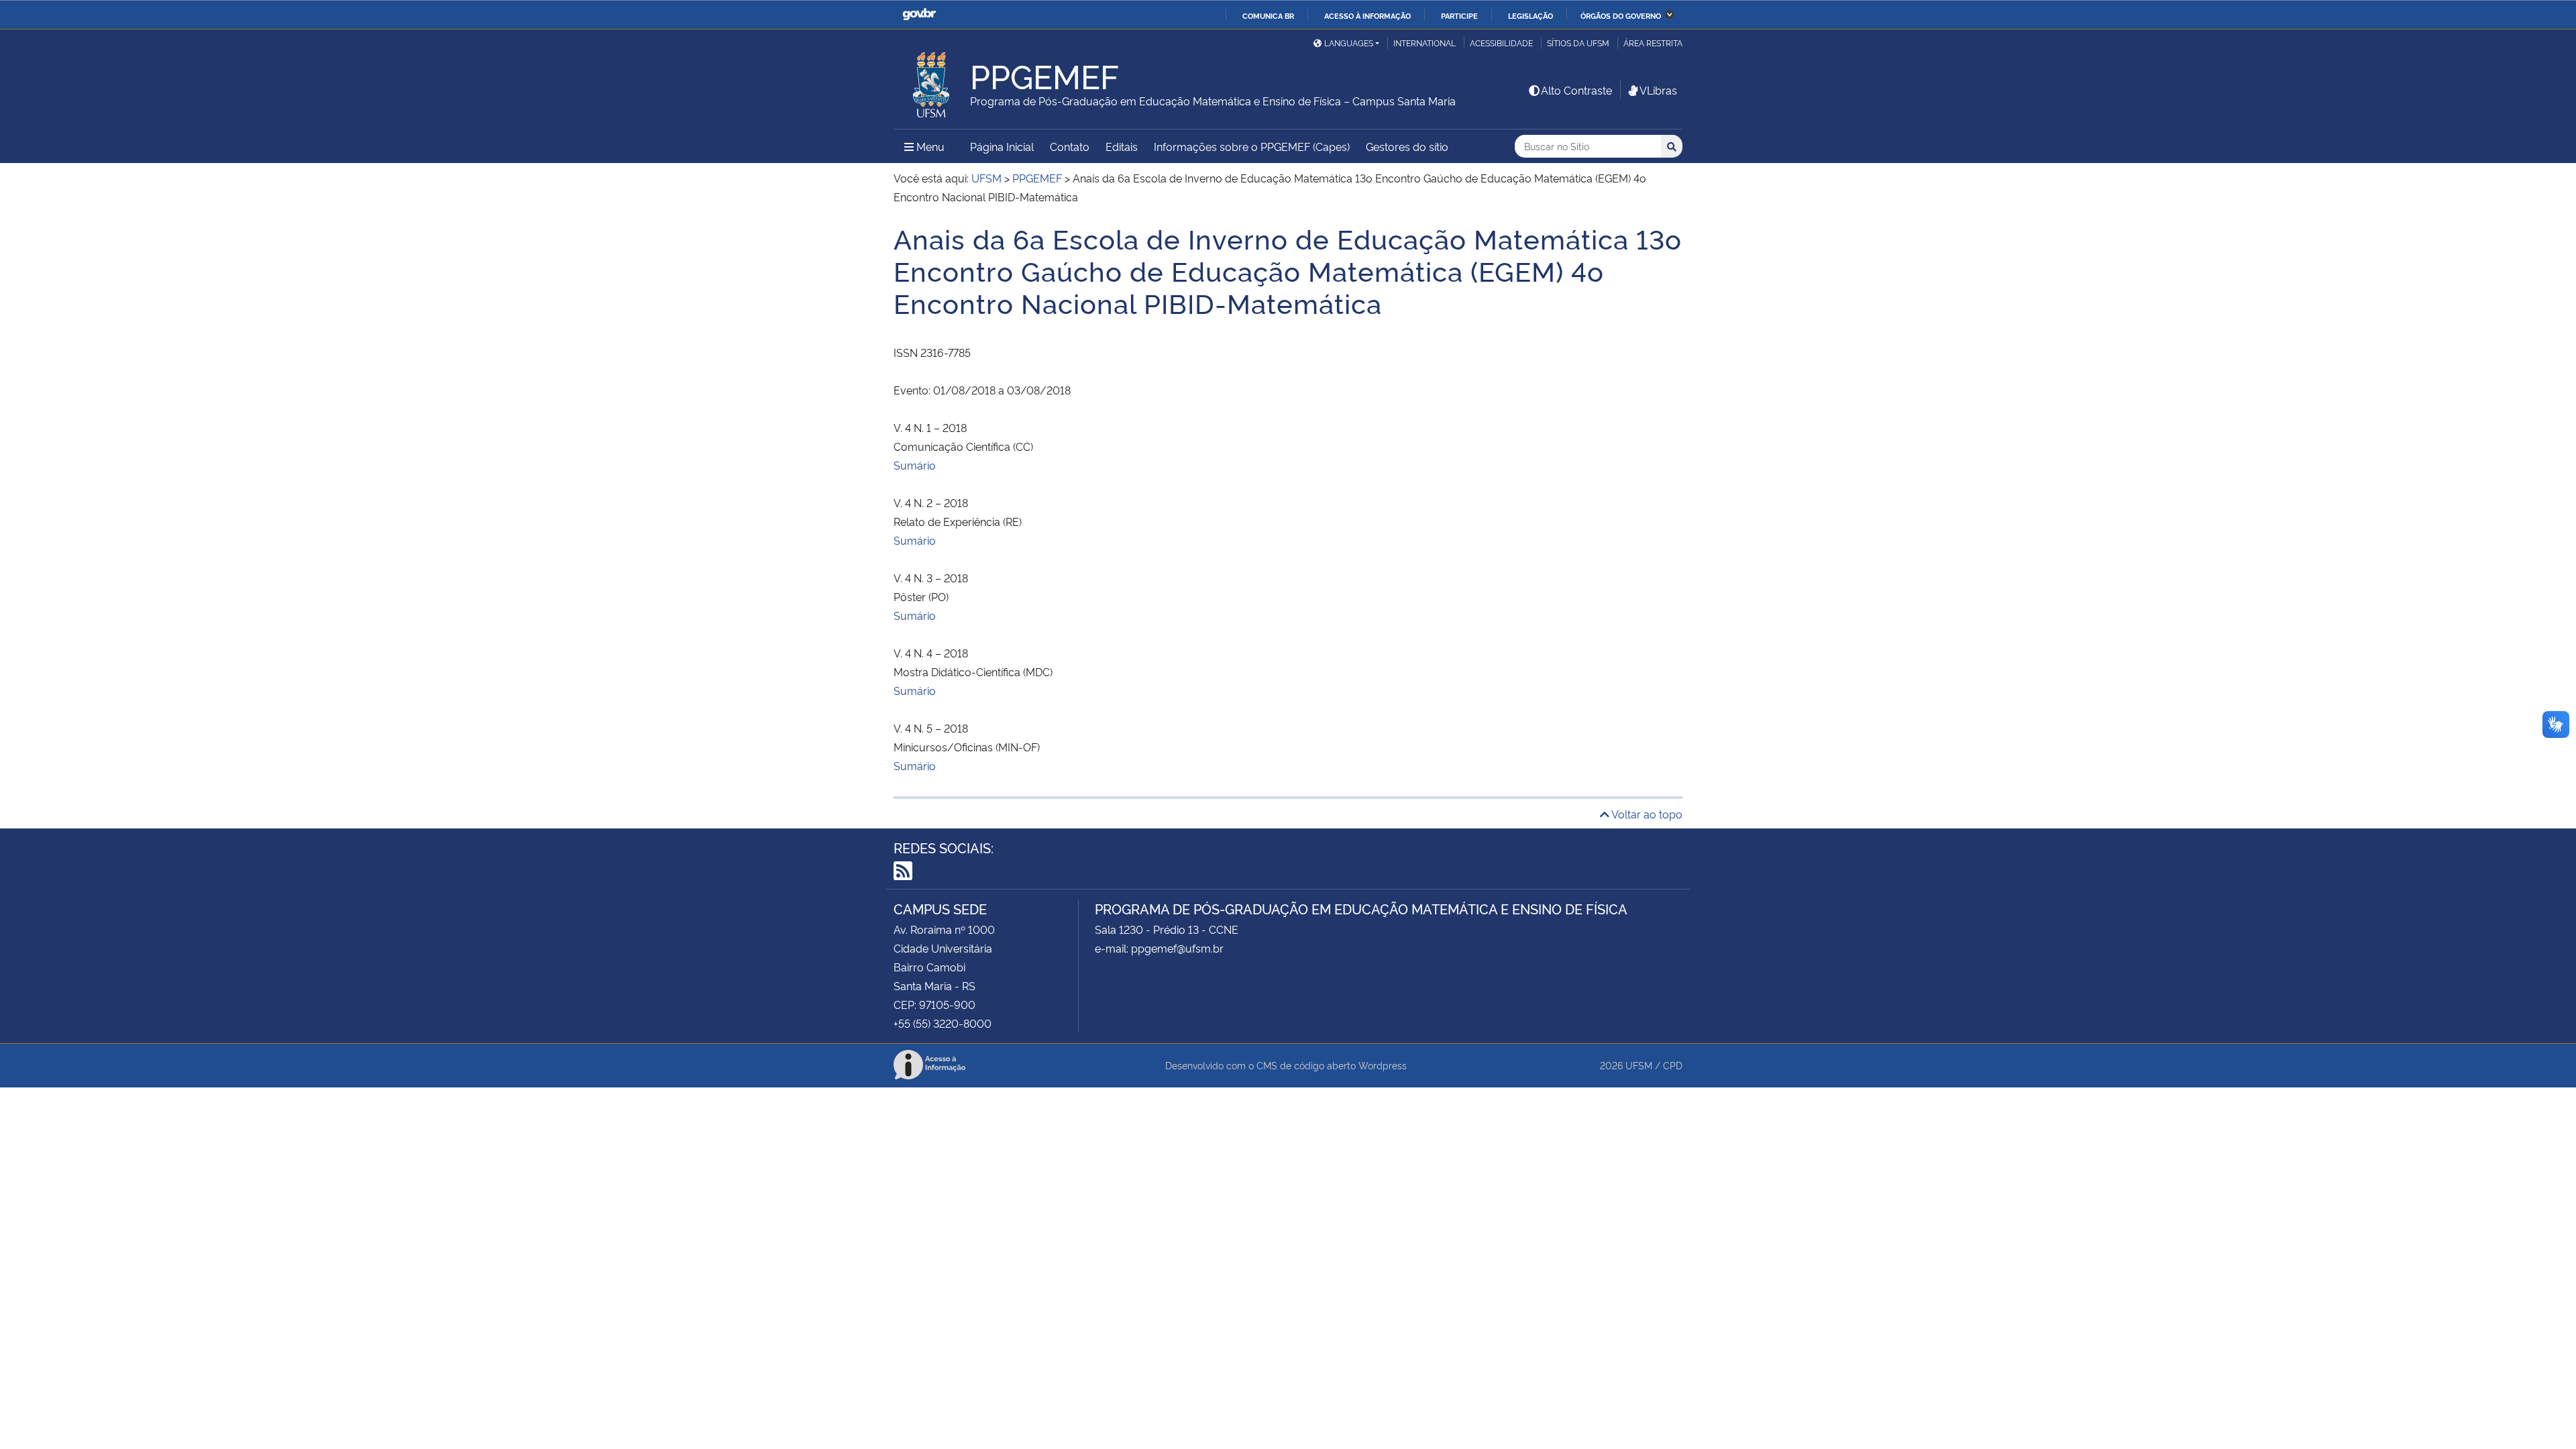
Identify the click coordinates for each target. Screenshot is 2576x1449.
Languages (1349, 43)
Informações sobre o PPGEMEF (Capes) (1252, 146)
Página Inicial (1002, 146)
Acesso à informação (1367, 15)
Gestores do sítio (1407, 146)
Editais (1122, 146)
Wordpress (1383, 1065)
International (1425, 43)
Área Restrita (1653, 43)
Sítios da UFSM (1578, 43)
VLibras (1658, 90)
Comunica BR (1268, 15)
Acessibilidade (1501, 43)
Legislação (1531, 15)
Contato (1070, 146)
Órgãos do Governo (1621, 15)
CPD (1673, 1065)
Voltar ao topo (1646, 814)
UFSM (1639, 1065)
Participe (1459, 15)
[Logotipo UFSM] (932, 81)
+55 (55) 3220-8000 (943, 1023)
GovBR (919, 14)
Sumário (915, 465)
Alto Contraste (1576, 90)
